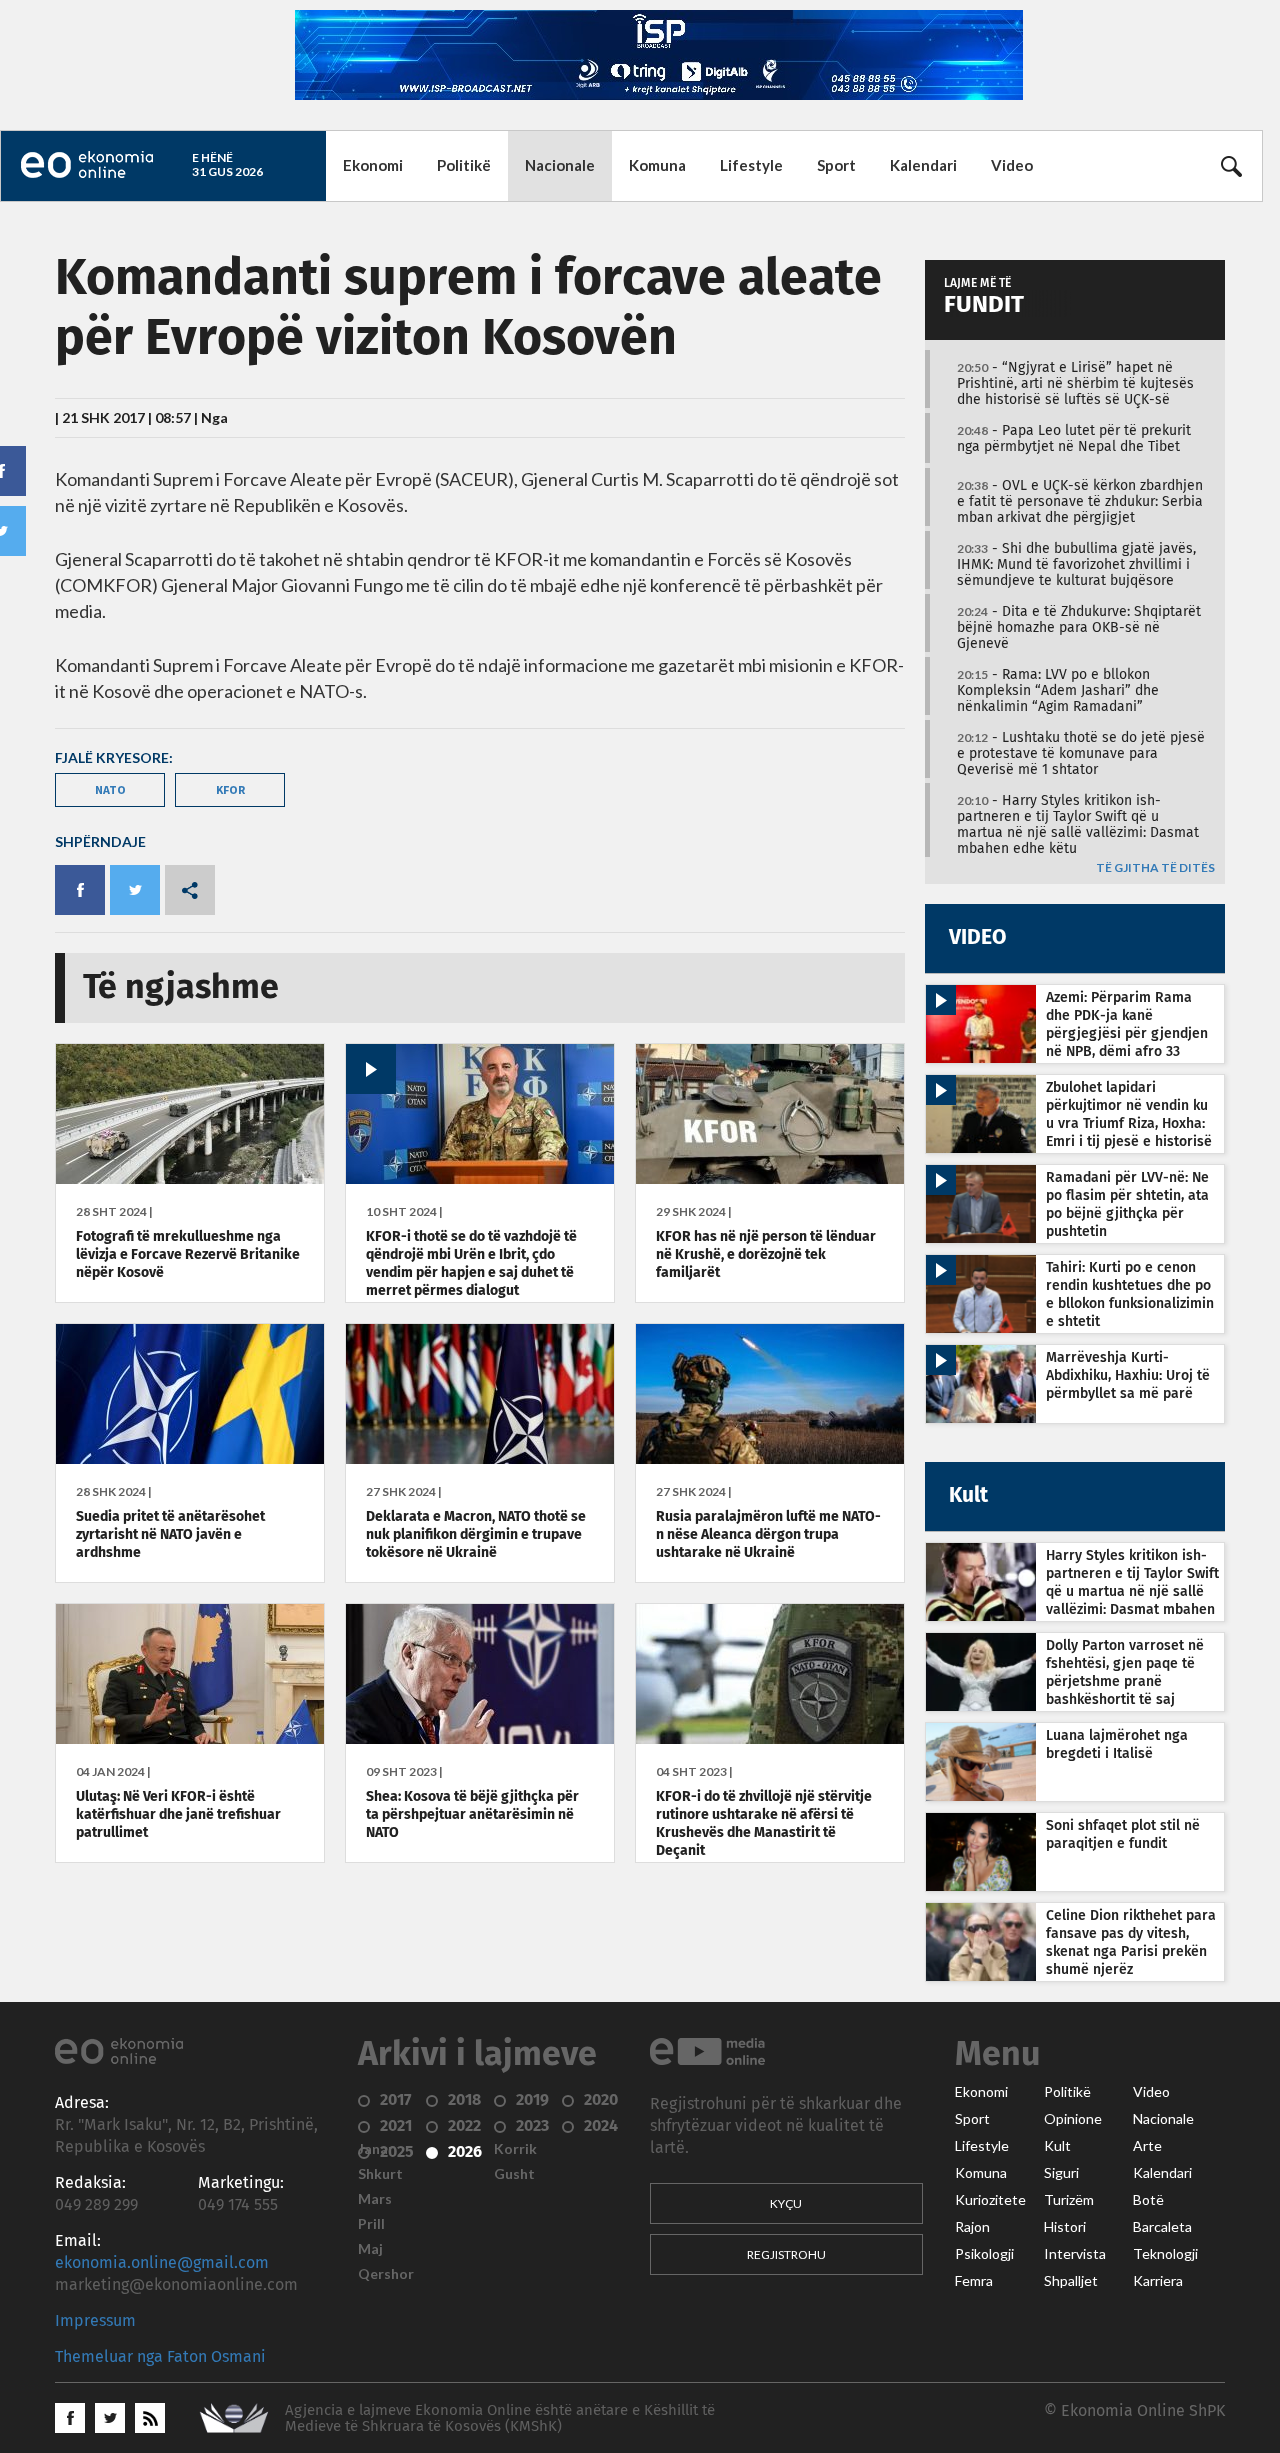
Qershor (386, 2274)
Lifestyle (751, 165)
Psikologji (984, 2254)
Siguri (1061, 2173)
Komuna (657, 165)
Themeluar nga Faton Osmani (160, 2357)
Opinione (1073, 2119)
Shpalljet (1071, 2281)
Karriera (1158, 2281)
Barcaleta (1162, 2227)
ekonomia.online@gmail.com (162, 2263)
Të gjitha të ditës (1155, 868)
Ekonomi (373, 165)
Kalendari (923, 165)
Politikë (464, 165)
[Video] (480, 1179)
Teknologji (1165, 2254)
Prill (371, 2224)
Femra (974, 2281)
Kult (1057, 2146)
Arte (1147, 2146)
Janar (376, 2149)
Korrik (515, 2149)
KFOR (230, 789)
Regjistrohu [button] (786, 2254)
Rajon (972, 2227)
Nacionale (560, 165)
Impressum (95, 2321)
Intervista (1075, 2254)
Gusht (514, 2174)
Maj (370, 2249)
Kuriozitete (990, 2200)
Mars (375, 2199)
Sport (836, 165)
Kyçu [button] (786, 2203)
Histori (1065, 2227)
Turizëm (1069, 2200)
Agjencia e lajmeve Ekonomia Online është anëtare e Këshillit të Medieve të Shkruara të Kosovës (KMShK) (500, 2418)
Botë (1148, 2200)
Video (1012, 165)
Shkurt (380, 2174)
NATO (110, 789)
